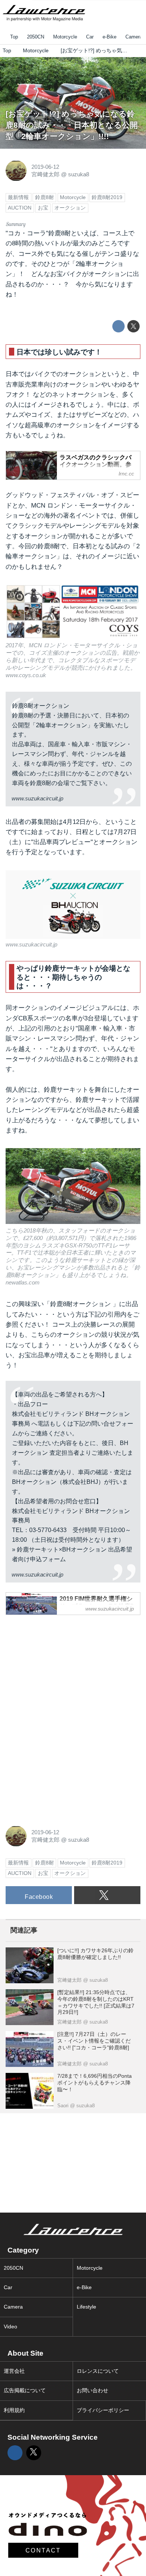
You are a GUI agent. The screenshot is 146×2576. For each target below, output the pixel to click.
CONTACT (43, 2550)
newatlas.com (23, 1282)
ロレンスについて (98, 2371)
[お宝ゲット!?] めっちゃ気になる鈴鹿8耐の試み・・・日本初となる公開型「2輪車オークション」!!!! (72, 125)
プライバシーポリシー (103, 2410)
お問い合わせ (92, 2391)
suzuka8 (79, 174)
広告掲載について (25, 2391)
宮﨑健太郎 (45, 174)
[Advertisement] (62, 1668)
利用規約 (14, 2410)
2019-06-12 (45, 167)
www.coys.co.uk (26, 675)
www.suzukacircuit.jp (37, 798)
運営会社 (14, 2371)
